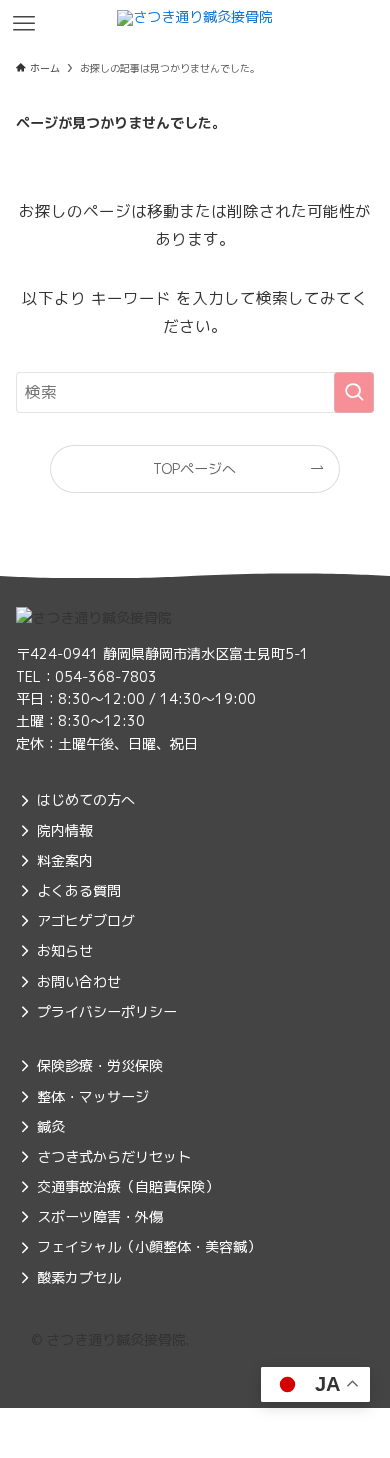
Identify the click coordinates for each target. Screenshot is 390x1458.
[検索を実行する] (354, 392)
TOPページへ (194, 468)
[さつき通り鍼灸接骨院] (195, 24)
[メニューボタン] (24, 24)
